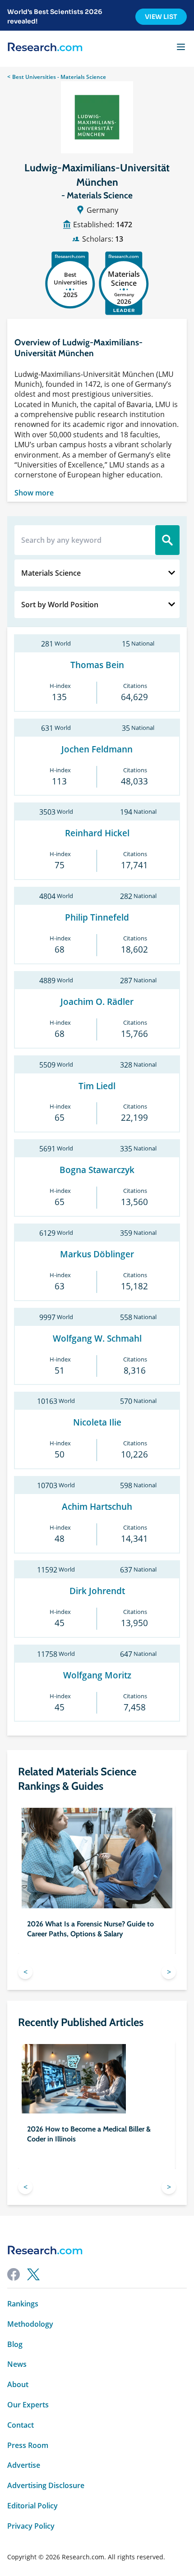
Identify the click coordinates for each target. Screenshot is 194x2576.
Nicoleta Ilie (97, 1423)
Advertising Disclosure (46, 2486)
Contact (21, 2425)
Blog (15, 2345)
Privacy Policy (31, 2526)
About (18, 2385)
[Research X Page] (33, 2274)
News (17, 2364)
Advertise (24, 2465)
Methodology (30, 2324)
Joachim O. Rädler (97, 1002)
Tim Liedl (97, 1086)
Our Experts (28, 2405)
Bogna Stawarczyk (97, 1170)
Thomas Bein (97, 665)
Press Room (28, 2445)
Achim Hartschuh (97, 1507)
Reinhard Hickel (97, 833)
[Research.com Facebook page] (14, 2274)
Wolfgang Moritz (97, 1675)
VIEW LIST (161, 17)
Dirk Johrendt (97, 1591)
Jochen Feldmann (97, 749)
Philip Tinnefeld (97, 918)
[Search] (167, 540)
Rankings (23, 2304)
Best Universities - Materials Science (59, 77)
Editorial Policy (32, 2506)
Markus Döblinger (97, 1254)
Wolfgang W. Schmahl (97, 1339)
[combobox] (97, 573)
